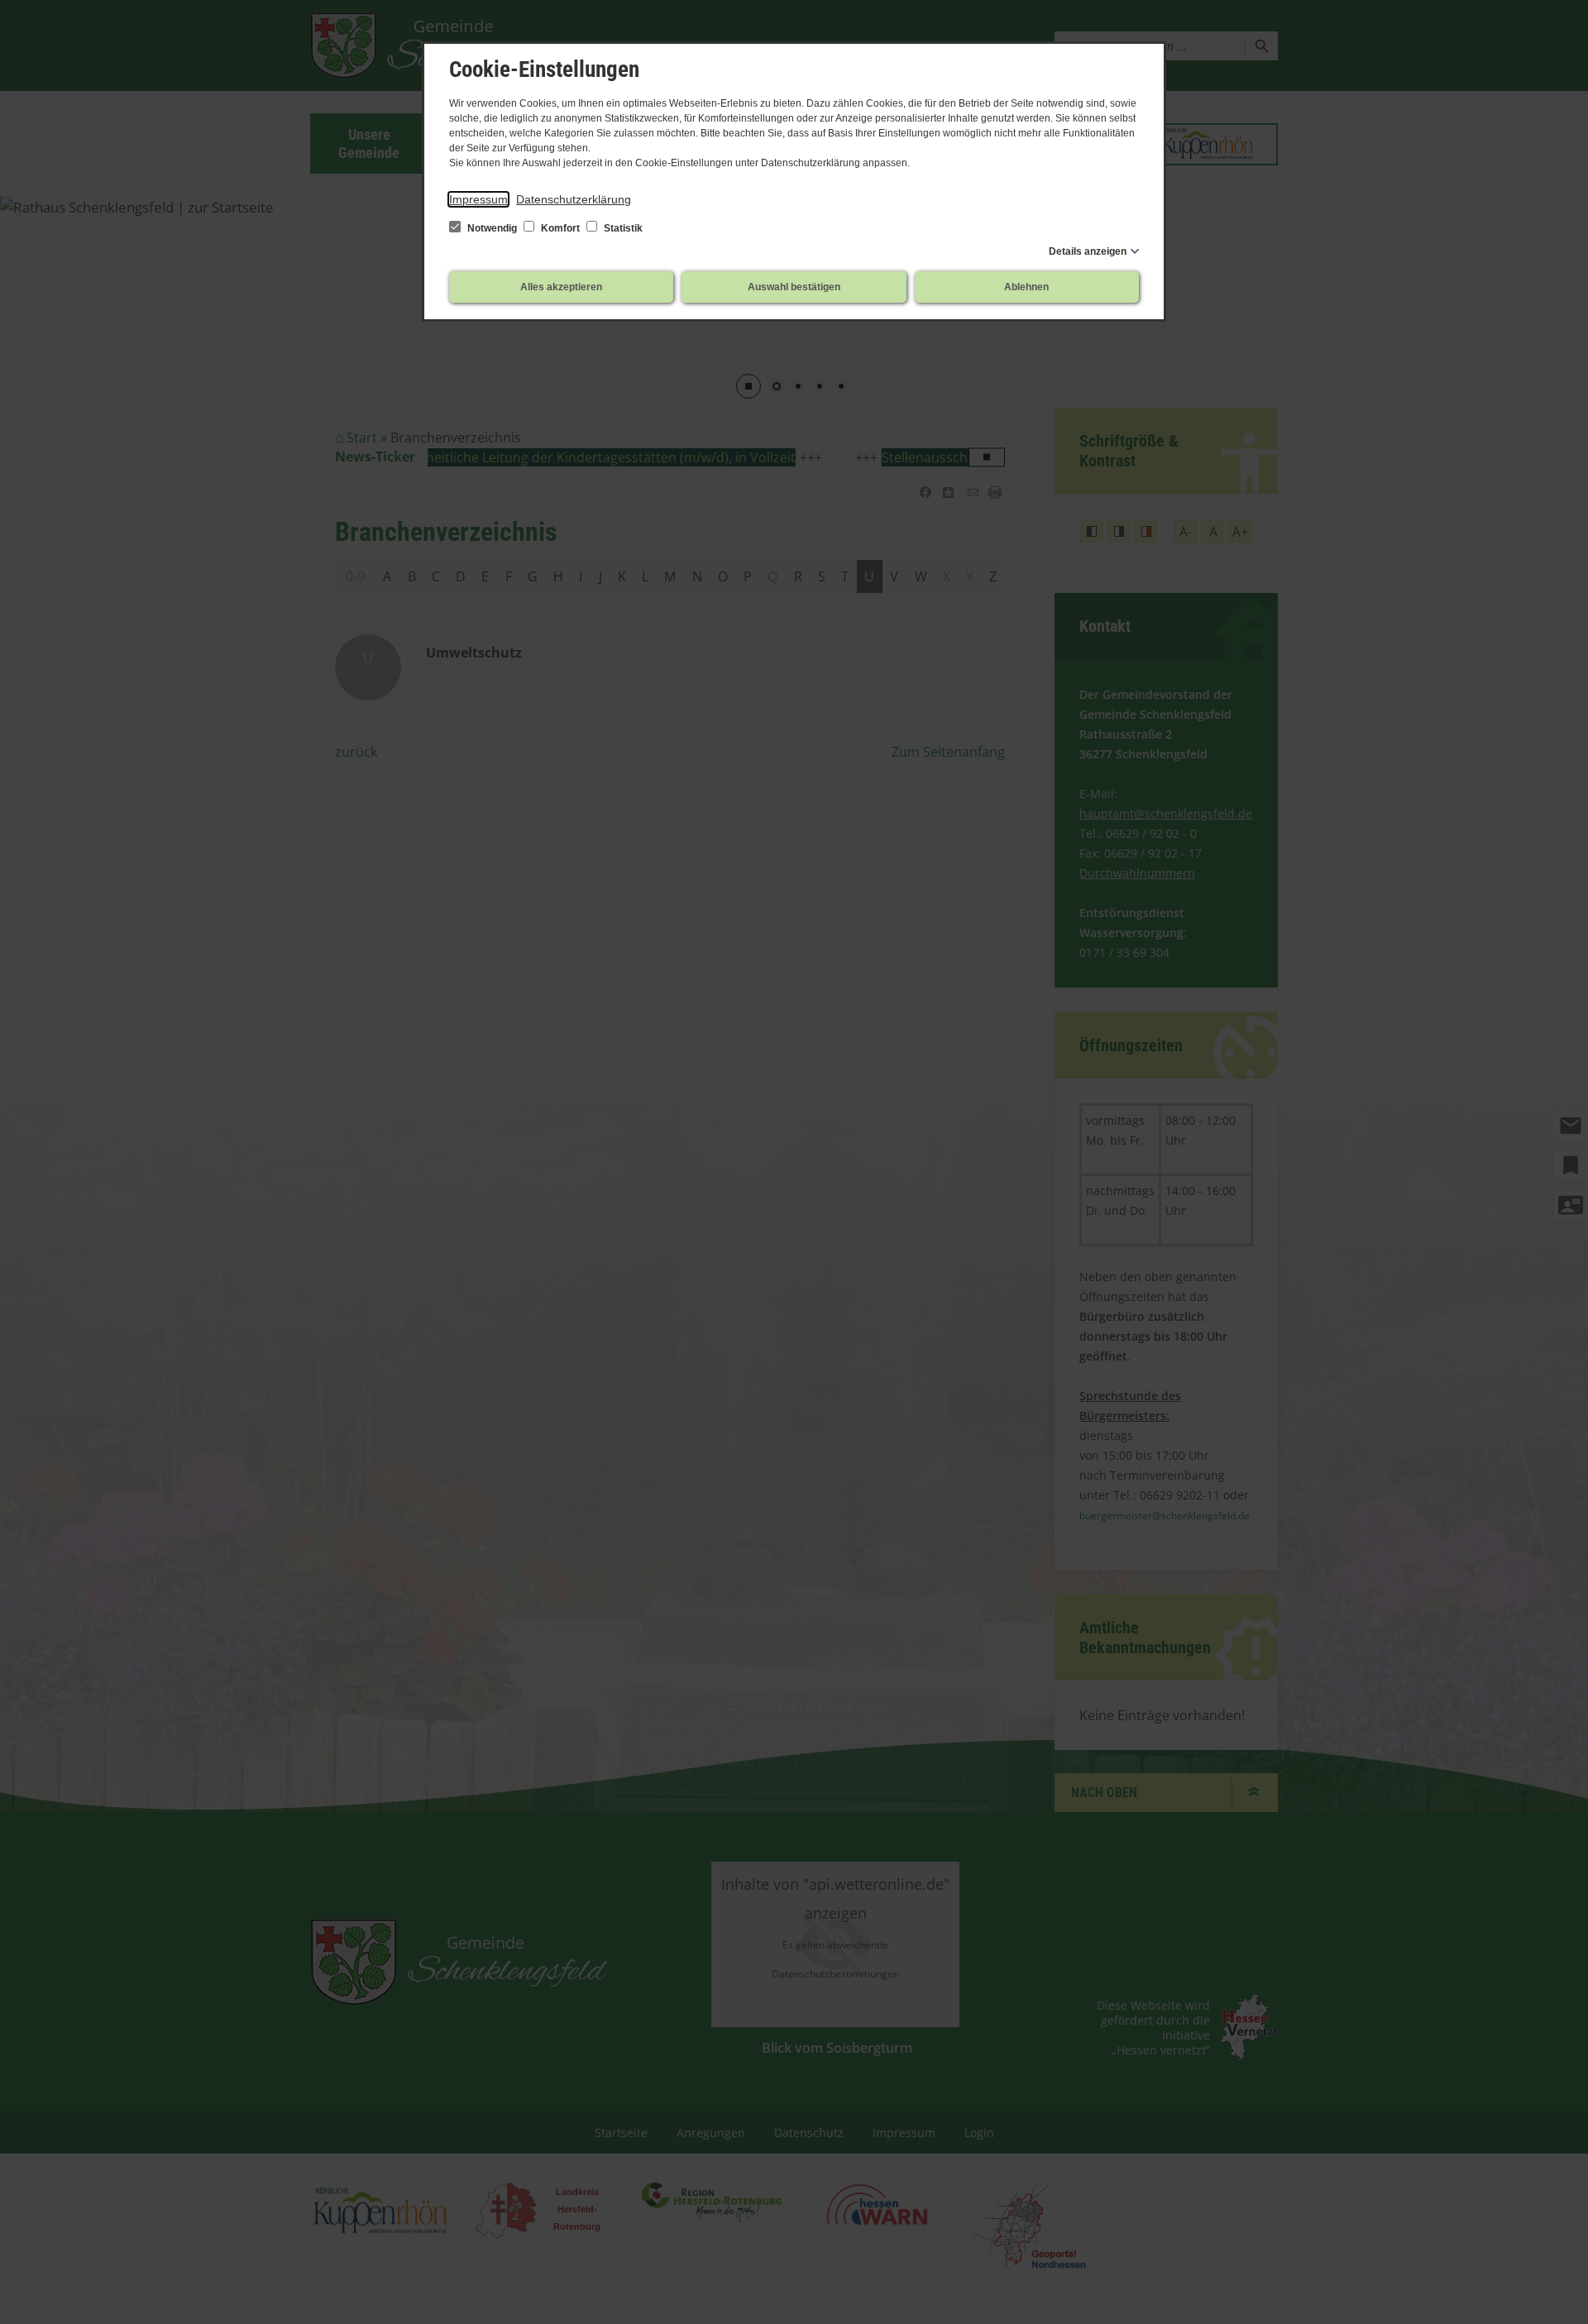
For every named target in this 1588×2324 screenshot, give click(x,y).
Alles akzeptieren (561, 287)
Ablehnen (1026, 287)
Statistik (622, 228)
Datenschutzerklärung (574, 199)
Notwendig (492, 228)
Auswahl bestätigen (794, 287)
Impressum (478, 199)
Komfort (560, 228)
